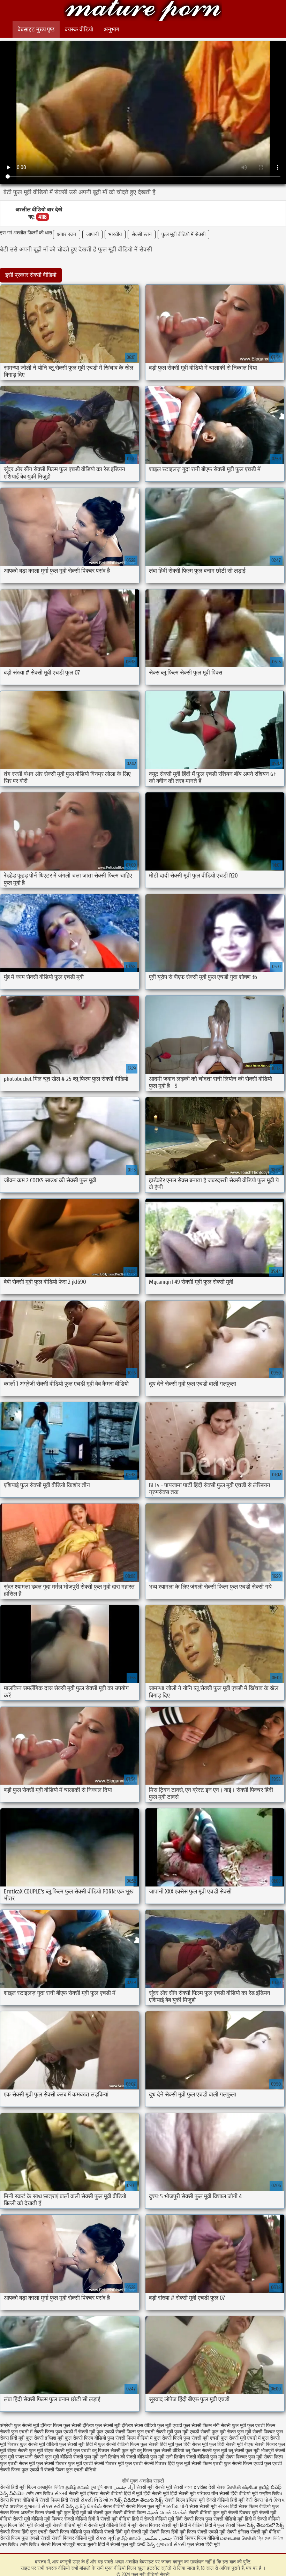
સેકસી (62, 2494)
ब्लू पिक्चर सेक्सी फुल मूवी (114, 2451)
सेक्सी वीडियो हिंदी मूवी (225, 2500)
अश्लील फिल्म (32, 2513)
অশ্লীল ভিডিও (271, 2494)
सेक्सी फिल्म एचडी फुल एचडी (257, 2464)
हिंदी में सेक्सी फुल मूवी (117, 2544)
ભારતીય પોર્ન (175, 2506)
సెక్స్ (70, 2506)
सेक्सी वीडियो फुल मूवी (208, 2513)
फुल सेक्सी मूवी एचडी (201, 2438)
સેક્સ (223, 2506)
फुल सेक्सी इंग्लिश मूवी (45, 2438)
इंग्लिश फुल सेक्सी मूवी (101, 2426)
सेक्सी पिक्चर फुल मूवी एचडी (69, 2464)
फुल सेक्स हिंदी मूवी (204, 2544)
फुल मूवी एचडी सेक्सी (192, 2432)
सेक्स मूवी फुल (31, 2464)
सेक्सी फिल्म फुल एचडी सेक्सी (25, 2538)
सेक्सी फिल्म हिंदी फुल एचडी (24, 2532)
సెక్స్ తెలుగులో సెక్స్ (266, 2525)
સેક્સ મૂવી (106, 2538)
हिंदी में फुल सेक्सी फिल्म (225, 2525)
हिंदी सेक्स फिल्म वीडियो (251, 2506)
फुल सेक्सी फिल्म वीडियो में (130, 2438)
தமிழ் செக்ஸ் (88, 2506)
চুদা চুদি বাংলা (102, 2487)
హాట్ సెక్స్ (146, 2544)
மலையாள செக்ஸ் (238, 2538)
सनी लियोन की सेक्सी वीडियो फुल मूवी (132, 2457)
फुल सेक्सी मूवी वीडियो (39, 2444)
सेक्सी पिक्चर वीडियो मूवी (74, 2538)
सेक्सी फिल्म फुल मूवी (144, 2506)
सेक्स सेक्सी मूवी (203, 2506)
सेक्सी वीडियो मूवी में (70, 2525)
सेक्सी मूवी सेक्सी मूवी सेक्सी (160, 2487)
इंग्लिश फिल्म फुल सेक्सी (61, 2426)
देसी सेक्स (217, 2487)
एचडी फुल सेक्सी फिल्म (192, 2426)
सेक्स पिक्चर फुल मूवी (244, 2457)
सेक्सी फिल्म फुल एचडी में (21, 2470)
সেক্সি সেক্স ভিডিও (40, 2494)
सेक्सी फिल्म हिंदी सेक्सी (59, 2500)
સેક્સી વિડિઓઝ (97, 2500)
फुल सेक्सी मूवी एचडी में (241, 2438)
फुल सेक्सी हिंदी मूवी (157, 2444)
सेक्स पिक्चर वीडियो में (19, 2500)
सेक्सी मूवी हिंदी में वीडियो (183, 2525)
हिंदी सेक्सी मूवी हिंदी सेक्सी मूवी (170, 2494)
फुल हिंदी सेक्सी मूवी (226, 2444)
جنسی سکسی (157, 2538)
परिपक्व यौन (208, 2494)
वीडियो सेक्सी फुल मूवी (79, 2457)
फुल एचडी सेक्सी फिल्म (116, 2432)
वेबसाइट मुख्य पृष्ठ (36, 29)
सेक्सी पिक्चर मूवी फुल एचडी (118, 2464)
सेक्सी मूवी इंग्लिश (84, 2494)
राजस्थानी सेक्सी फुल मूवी (37, 2457)
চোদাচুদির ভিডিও (51, 2487)
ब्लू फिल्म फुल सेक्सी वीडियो (161, 2451)
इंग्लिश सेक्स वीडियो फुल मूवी (146, 2426)
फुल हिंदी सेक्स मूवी (192, 2444)
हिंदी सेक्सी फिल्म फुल (194, 2519)
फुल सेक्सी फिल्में (168, 2438)
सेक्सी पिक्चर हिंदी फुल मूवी (167, 2464)
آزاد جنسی (124, 2487)
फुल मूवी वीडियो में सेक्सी (183, 235)
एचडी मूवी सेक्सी (223, 2532)
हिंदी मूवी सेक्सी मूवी (36, 2525)
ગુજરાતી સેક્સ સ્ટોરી (44, 2506)
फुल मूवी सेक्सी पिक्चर (256, 2432)
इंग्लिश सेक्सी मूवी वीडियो (259, 2532)
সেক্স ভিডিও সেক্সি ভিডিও (20, 2544)
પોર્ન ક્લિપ (274, 2500)
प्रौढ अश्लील (11, 2506)
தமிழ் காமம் (77, 2487)
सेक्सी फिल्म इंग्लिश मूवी (185, 2500)
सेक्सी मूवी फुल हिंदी (63, 2513)
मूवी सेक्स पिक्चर (146, 2525)
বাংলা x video (197, 2487)
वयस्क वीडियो (79, 29)
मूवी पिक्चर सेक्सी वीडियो (66, 2519)
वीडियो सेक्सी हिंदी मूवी (111, 2532)
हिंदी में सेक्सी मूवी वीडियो (109, 2519)
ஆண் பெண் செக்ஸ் (167, 2513)
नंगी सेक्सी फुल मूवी (229, 2426)
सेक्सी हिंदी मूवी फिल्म (18, 2487)
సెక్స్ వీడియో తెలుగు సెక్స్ (140, 2500)
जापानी (92, 235)
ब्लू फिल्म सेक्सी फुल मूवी (206, 2451)
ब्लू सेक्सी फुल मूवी (244, 2451)
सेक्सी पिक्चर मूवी (243, 2513)
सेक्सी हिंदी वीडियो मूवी (239, 2494)
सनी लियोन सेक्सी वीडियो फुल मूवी (195, 2457)
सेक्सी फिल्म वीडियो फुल (69, 2532)
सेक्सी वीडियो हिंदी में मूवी (122, 2494)
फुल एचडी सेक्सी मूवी (155, 2432)
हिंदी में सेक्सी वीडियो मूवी (154, 2519)
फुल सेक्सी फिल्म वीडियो (85, 2438)
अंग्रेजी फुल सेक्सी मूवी (20, 2426)
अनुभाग (111, 29)
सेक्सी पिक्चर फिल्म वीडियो (196, 2538)
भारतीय (115, 235)
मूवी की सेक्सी (92, 2513)
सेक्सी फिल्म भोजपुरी (59, 2544)
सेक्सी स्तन (142, 235)
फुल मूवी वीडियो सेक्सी (143, 11)
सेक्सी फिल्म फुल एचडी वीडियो (70, 2470)
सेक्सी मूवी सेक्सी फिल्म (150, 2532)
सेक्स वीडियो (114, 2506)
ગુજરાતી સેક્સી (171, 2544)
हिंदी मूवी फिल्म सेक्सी (189, 2532)
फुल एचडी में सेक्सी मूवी (75, 2432)
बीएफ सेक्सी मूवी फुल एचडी (67, 2451)
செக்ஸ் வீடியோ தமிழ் (248, 2487)
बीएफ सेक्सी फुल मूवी (25, 2451)
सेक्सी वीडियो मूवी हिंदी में (235, 2519)
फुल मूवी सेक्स (224, 2432)
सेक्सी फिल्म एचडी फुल (211, 2464)
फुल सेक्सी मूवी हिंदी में (78, 2444)
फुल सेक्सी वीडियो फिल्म (119, 2444)
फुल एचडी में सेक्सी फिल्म (33, 2432)
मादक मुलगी (87, 2544)
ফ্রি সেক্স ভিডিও (270, 2538)
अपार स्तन (67, 235)
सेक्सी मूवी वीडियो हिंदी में (109, 2525)
